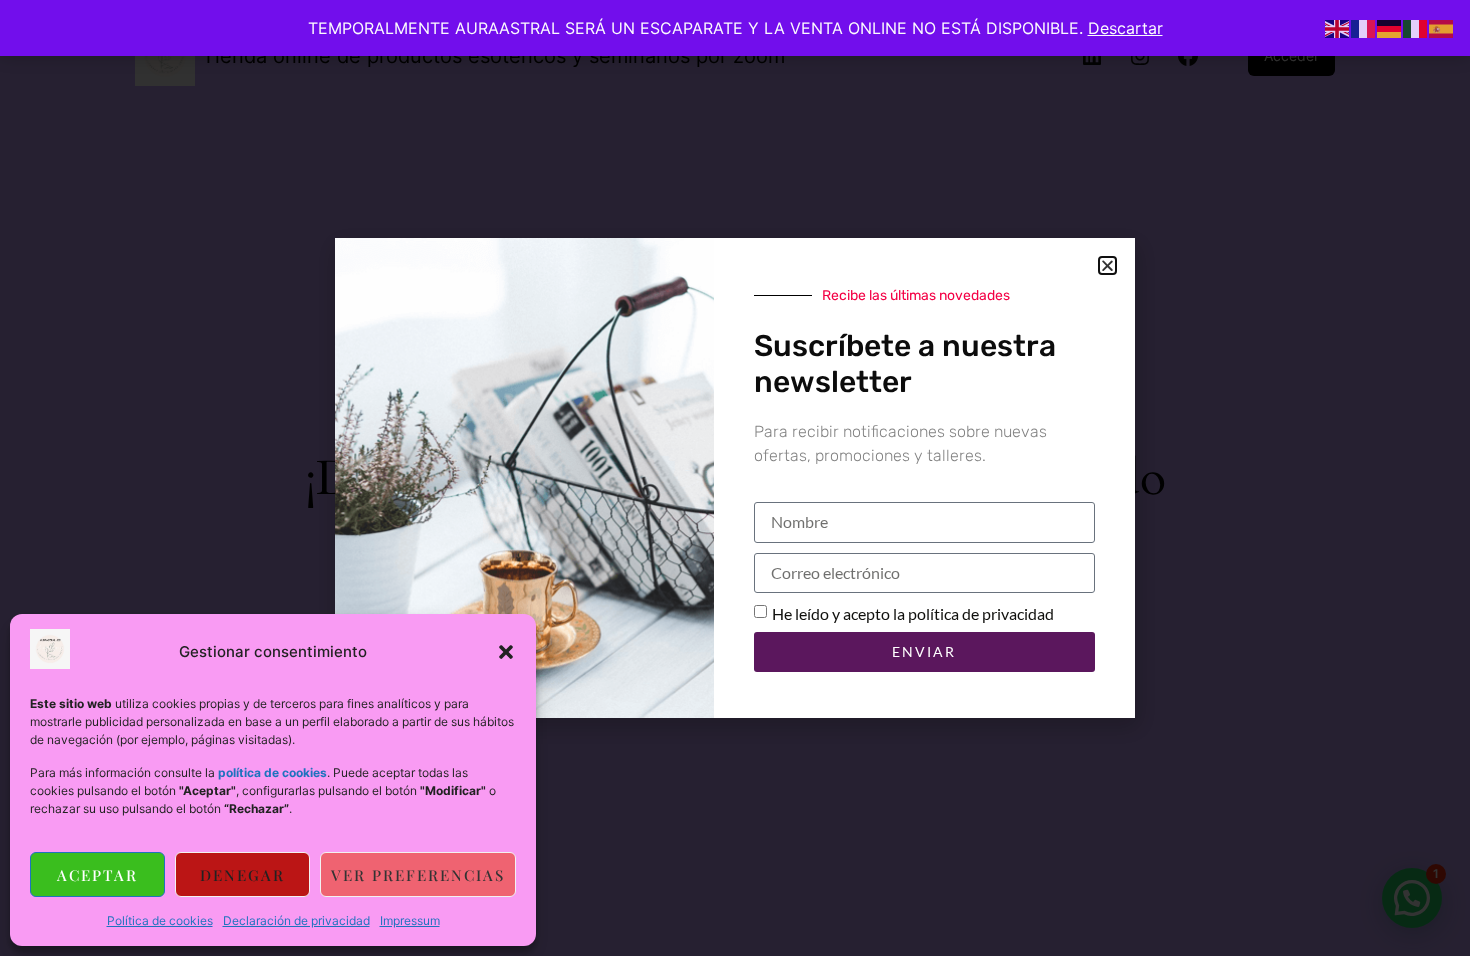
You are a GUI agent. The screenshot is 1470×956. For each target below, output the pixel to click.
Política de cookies (160, 920)
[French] (1364, 27)
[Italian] (1416, 27)
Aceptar (97, 875)
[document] (735, 478)
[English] (1338, 27)
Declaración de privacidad (296, 920)
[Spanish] (1442, 27)
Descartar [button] (1125, 28)
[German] (1390, 27)
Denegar (242, 875)
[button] (506, 652)
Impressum (410, 920)
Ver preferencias (418, 875)
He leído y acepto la (913, 613)
